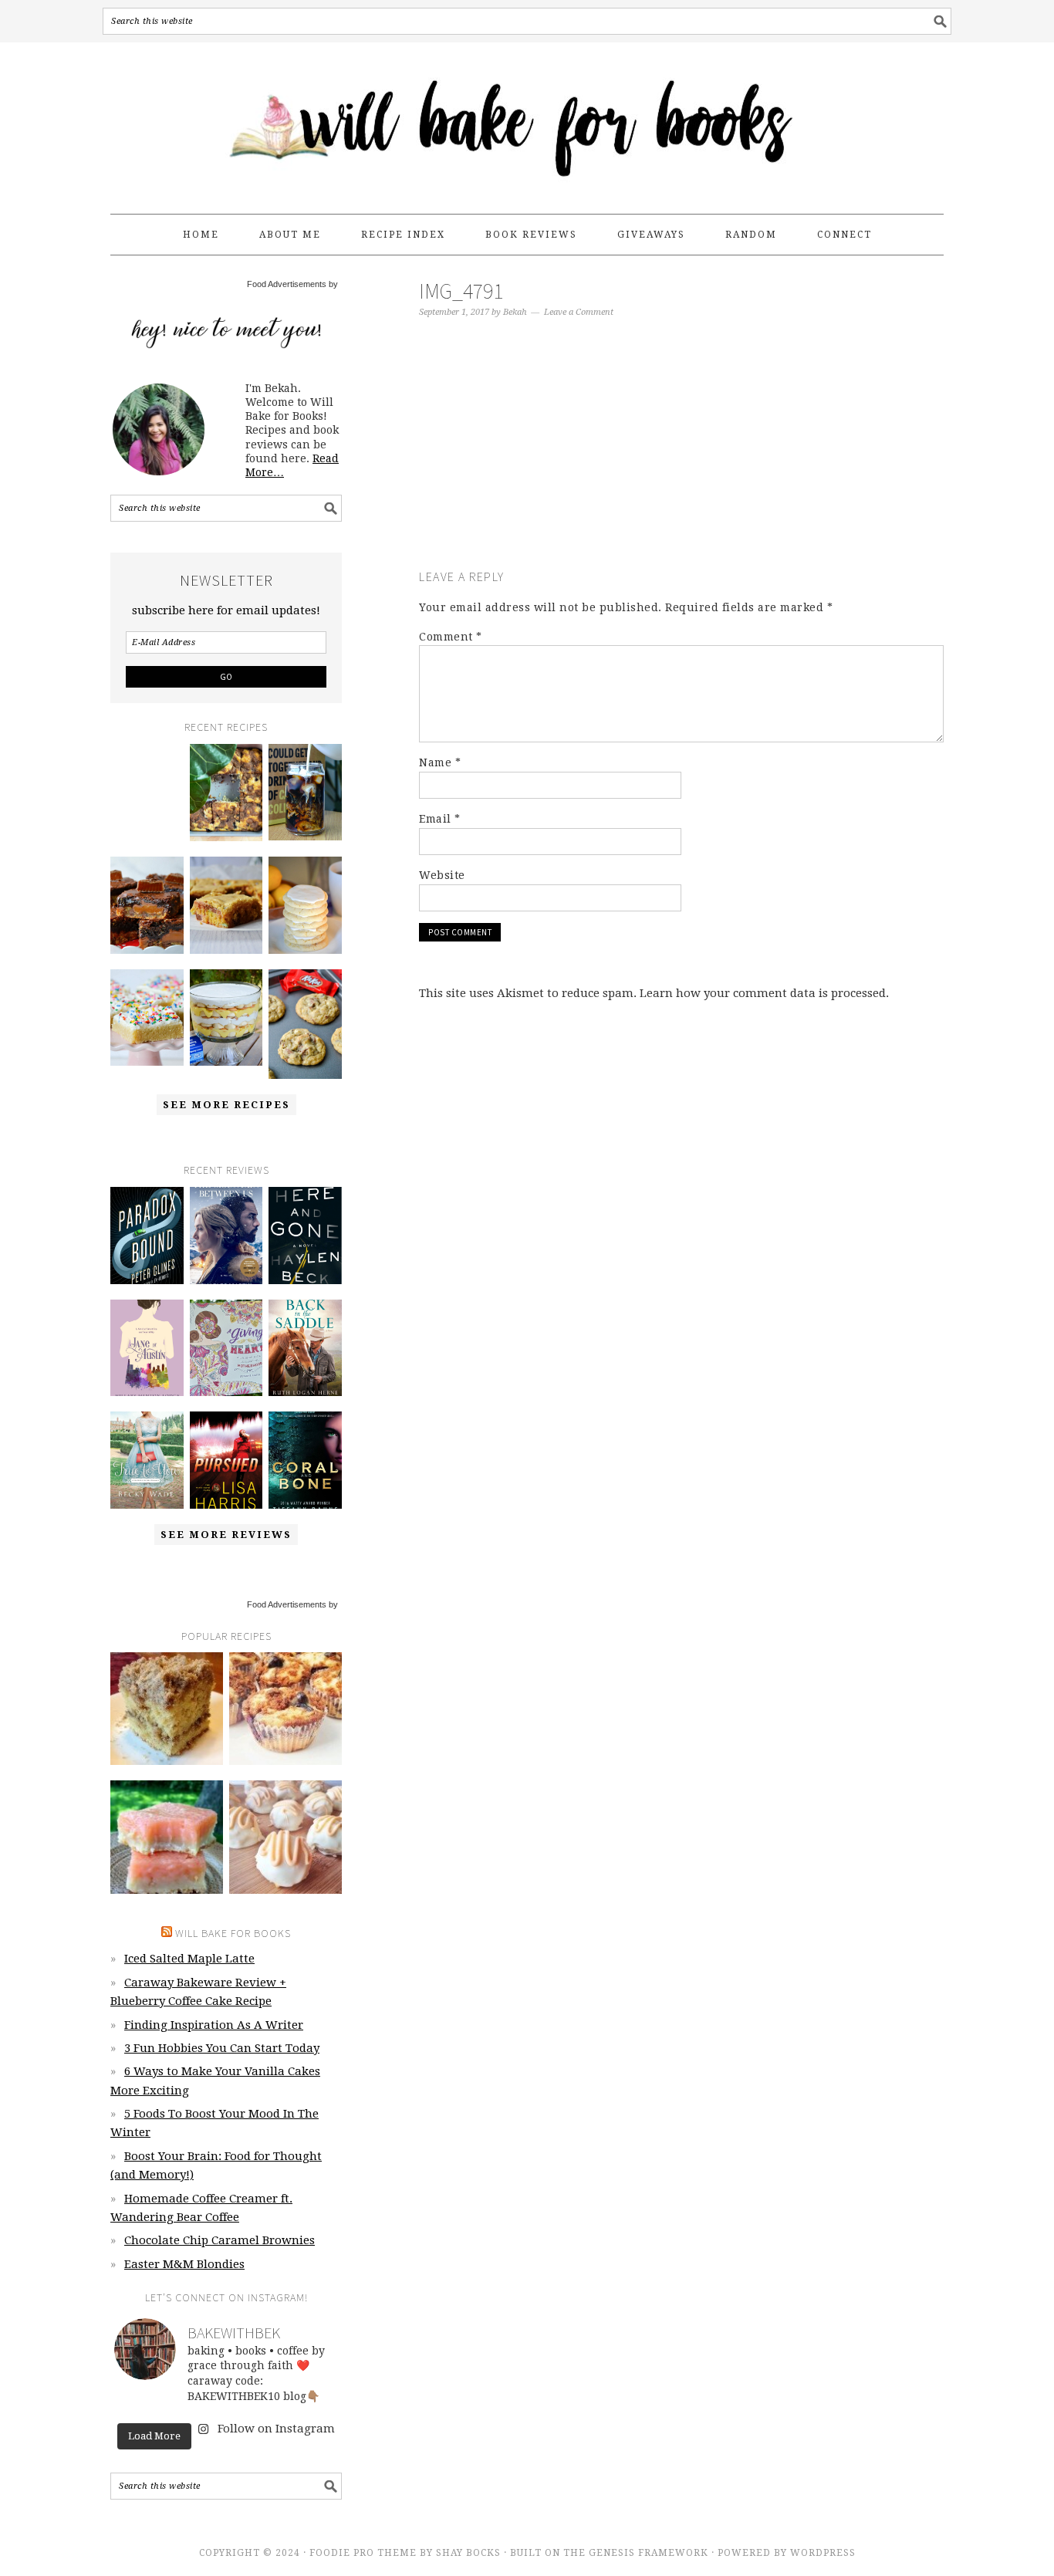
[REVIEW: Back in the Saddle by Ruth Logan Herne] (305, 1348)
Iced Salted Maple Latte (189, 1959)
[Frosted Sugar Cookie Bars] (147, 1018)
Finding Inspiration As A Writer (214, 2025)
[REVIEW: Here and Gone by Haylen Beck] (305, 1236)
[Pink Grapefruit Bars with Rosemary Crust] (167, 1837)
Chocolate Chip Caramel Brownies (220, 2240)
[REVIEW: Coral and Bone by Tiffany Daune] (305, 1460)
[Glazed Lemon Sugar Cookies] (305, 905)
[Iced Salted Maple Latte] (147, 781)
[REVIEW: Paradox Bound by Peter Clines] (147, 1236)
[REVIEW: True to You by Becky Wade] (147, 1460)
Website (442, 875)
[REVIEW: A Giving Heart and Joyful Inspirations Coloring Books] (226, 1348)
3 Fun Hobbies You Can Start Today (222, 2048)
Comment (451, 637)
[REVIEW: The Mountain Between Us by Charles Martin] (226, 1236)
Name (440, 762)
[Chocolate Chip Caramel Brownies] (147, 905)
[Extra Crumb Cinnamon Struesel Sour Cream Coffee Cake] (167, 1709)
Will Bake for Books (527, 121)
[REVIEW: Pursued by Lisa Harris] (226, 1460)
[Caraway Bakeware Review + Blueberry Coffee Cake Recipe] (226, 793)
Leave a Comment (579, 312)
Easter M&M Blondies (184, 2264)
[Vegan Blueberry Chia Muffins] (285, 1709)
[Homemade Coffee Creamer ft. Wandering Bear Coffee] (305, 793)
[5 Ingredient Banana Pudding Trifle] (226, 1018)
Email (440, 819)
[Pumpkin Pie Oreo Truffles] (285, 1837)
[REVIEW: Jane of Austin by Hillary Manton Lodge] (147, 1348)
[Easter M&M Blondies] (226, 905)
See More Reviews (226, 1535)
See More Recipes (226, 1105)
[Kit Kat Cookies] (305, 1024)
